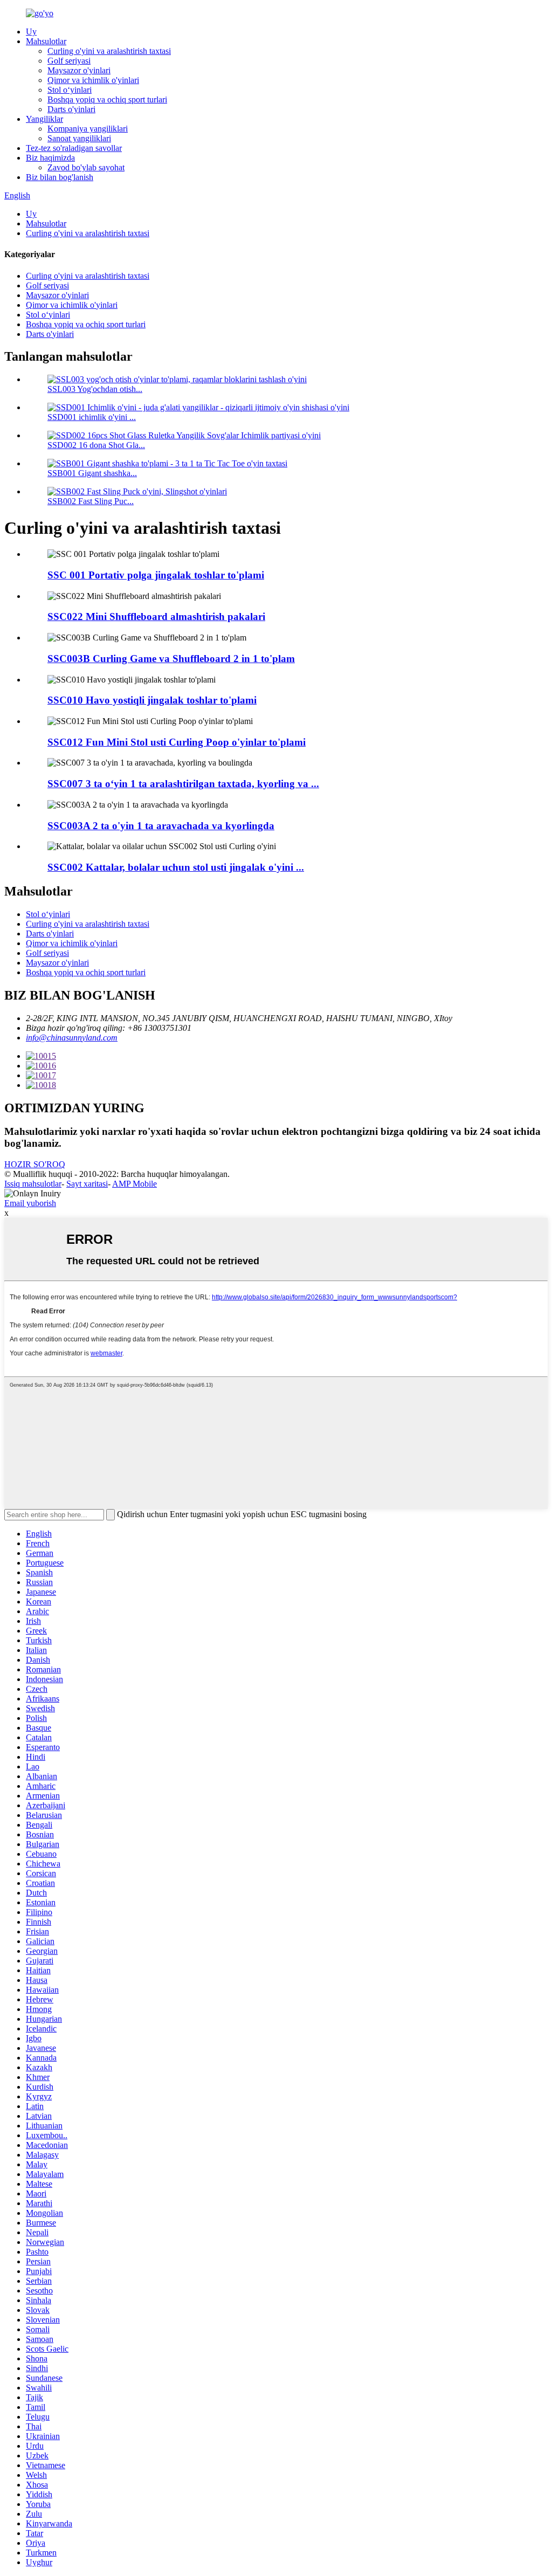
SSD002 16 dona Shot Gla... (96, 445)
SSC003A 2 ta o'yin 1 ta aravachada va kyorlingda (161, 826)
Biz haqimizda (50, 158)
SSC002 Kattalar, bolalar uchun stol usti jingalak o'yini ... (176, 867)
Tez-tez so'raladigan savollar (74, 148)
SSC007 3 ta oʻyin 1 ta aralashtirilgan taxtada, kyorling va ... (183, 784)
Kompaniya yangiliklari (88, 129)
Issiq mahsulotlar (33, 1184)
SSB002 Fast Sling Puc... (91, 501)
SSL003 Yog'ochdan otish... (95, 389)
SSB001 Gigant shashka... (92, 473)
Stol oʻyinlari (70, 90)
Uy (31, 32)
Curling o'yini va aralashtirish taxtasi (109, 51)
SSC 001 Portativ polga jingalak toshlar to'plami (156, 575)
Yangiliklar (44, 119)
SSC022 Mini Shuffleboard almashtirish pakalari (156, 617)
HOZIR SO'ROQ (35, 1164)
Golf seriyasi (69, 61)
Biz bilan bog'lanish (60, 177)
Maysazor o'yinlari (79, 70)
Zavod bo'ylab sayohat (86, 167)
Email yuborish (30, 1203)
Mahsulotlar (46, 41)
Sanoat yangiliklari (79, 138)
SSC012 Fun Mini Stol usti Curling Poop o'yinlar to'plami (177, 742)
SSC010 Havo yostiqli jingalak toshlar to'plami (152, 700)
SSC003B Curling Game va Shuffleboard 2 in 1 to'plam (171, 659)
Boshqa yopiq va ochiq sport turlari (107, 99)
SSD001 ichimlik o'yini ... (92, 417)
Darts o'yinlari (71, 109)
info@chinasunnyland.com (72, 1038)
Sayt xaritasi (87, 1184)
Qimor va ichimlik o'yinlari (93, 80)
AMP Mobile (134, 1184)
